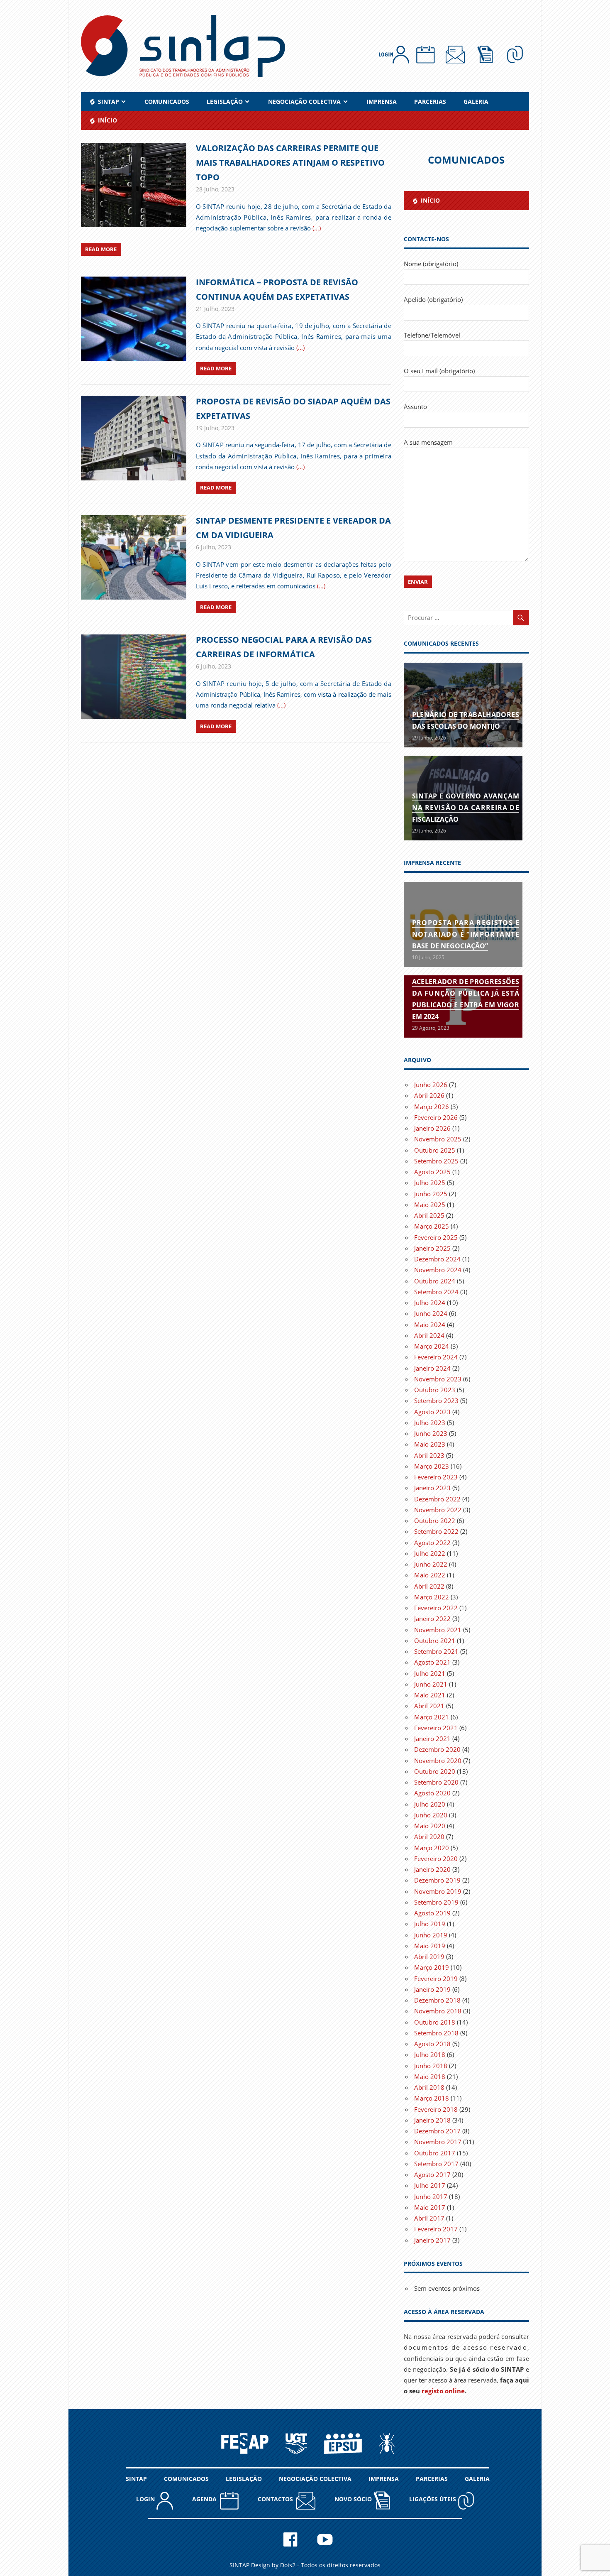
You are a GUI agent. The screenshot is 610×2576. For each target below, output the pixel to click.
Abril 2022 (429, 1586)
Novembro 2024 (438, 1270)
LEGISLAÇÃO (225, 102)
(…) (317, 228)
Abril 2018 (429, 2087)
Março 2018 (432, 2098)
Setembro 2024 (436, 1292)
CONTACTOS (277, 2499)
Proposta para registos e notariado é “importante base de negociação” (466, 934)
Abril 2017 (429, 2218)
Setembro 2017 (436, 2164)
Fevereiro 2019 (436, 1979)
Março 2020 (432, 1848)
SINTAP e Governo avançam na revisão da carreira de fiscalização (466, 808)
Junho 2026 (431, 1085)
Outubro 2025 (435, 1150)
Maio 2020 (430, 1826)
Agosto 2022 (432, 1543)
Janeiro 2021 (432, 1739)
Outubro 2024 (435, 1281)
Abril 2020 (429, 1837)
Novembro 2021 (438, 1630)
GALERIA (476, 102)
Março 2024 (432, 1346)
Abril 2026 (429, 1095)
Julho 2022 (430, 1553)
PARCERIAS (430, 102)
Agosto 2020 (432, 1793)
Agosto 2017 (432, 2174)
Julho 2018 (430, 2054)
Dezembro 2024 (437, 1259)
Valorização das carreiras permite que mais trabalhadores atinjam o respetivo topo (290, 163)
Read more (101, 249)
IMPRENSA (382, 102)
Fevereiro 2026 (436, 1117)
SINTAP (136, 2479)
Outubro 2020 (435, 1771)
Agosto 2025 (432, 1172)
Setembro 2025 (436, 1161)
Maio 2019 (430, 1946)
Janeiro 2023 (432, 1488)
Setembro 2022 (436, 1531)
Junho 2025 (431, 1194)
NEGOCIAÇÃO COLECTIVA (304, 102)
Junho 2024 (431, 1313)
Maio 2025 (430, 1205)
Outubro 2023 (435, 1390)
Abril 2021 (429, 1706)
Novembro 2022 (438, 1510)
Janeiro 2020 (432, 1869)
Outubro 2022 (435, 1521)
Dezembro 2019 (437, 1880)
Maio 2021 (430, 1695)
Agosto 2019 (432, 1913)
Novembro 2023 (438, 1379)
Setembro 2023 (436, 1401)
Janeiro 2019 (432, 1989)
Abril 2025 (429, 1215)
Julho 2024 (430, 1303)
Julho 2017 (430, 2185)
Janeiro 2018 (432, 2120)
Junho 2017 (431, 2196)
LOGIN (146, 2499)
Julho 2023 (430, 1423)
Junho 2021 (431, 1684)
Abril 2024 (429, 1335)
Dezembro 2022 (437, 1499)
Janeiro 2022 (432, 1619)
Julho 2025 (430, 1183)
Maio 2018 (430, 2076)
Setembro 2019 (436, 1902)
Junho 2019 (431, 1935)
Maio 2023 (430, 1444)
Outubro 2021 (435, 1641)
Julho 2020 (430, 1804)
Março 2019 (432, 1967)
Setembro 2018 (436, 2033)
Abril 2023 (429, 1455)
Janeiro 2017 (432, 2240)
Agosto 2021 (432, 1662)
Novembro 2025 (438, 1139)
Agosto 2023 (432, 1412)
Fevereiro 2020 (436, 1859)
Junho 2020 (431, 1815)
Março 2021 (432, 1717)
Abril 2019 (429, 1956)
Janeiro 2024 (432, 1368)
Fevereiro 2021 (436, 1728)
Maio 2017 (430, 2207)
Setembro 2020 (436, 1782)
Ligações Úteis (433, 2499)
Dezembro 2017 (437, 2131)
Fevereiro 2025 (436, 1237)
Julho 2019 (430, 1924)
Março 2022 (432, 1597)
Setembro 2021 (436, 1651)
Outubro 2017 (435, 2153)
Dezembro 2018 (437, 2000)
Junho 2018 (431, 2066)
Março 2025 (432, 1226)
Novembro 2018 (438, 2011)
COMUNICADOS (167, 102)
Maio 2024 (430, 1325)
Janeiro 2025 (432, 1248)
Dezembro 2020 (437, 1749)
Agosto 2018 (432, 2044)
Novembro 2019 (438, 1891)
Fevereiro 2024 (436, 1357)
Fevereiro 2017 (436, 2229)
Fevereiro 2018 (436, 2109)
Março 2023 (432, 1466)
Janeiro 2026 (432, 1128)
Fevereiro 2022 (436, 1608)
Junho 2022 (431, 1564)
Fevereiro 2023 (436, 1477)
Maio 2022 (430, 1575)
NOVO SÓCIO (354, 2499)
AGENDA (206, 2499)
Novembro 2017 (438, 2142)
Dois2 (288, 2565)
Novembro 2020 (438, 1761)
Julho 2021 (430, 1673)
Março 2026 (432, 1107)
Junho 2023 (431, 1433)
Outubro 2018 (435, 2022)
